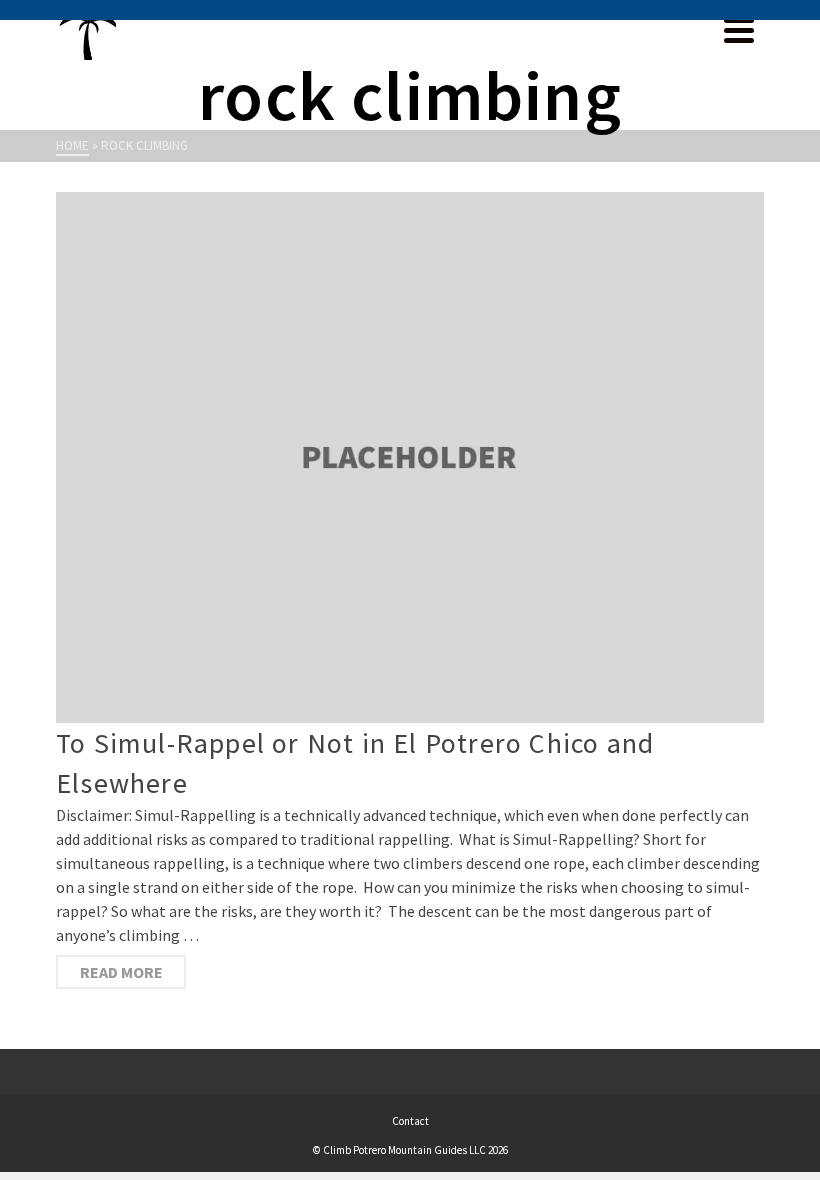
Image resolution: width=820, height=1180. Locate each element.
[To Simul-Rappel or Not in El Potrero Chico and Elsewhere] (410, 457)
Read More (121, 972)
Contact (410, 1121)
